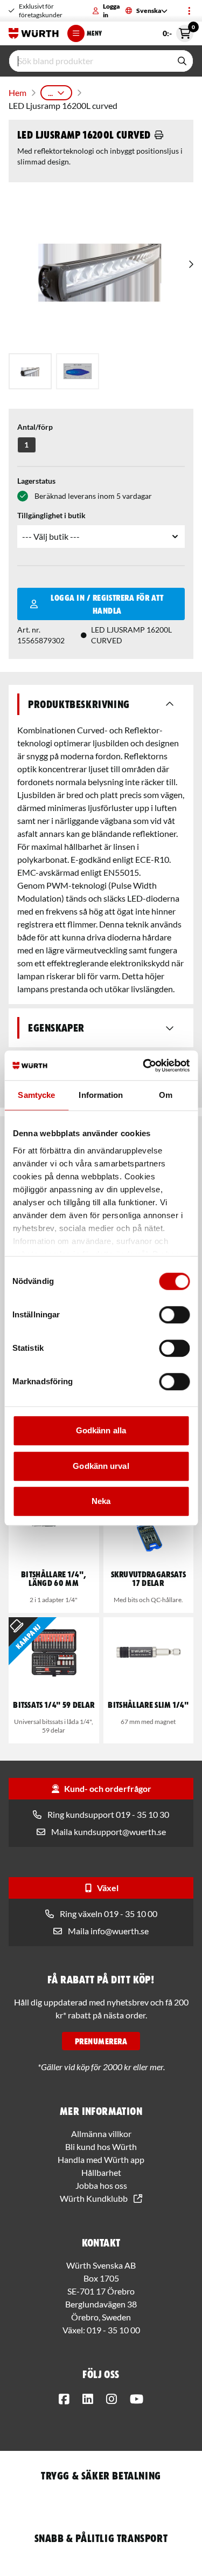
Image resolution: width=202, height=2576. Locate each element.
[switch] (174, 1315)
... (50, 92)
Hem (18, 92)
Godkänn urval (101, 1466)
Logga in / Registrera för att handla (107, 604)
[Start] (34, 33)
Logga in (111, 11)
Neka (101, 1501)
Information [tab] (101, 1095)
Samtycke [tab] (36, 1095)
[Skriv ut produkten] (159, 135)
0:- (178, 31)
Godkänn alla (101, 1430)
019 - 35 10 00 (113, 2330)
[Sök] (182, 61)
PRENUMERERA (101, 2041)
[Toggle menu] (189, 11)
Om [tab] (166, 1095)
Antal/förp (35, 427)
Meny (94, 33)
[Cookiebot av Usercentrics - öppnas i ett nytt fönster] (144, 1066)
